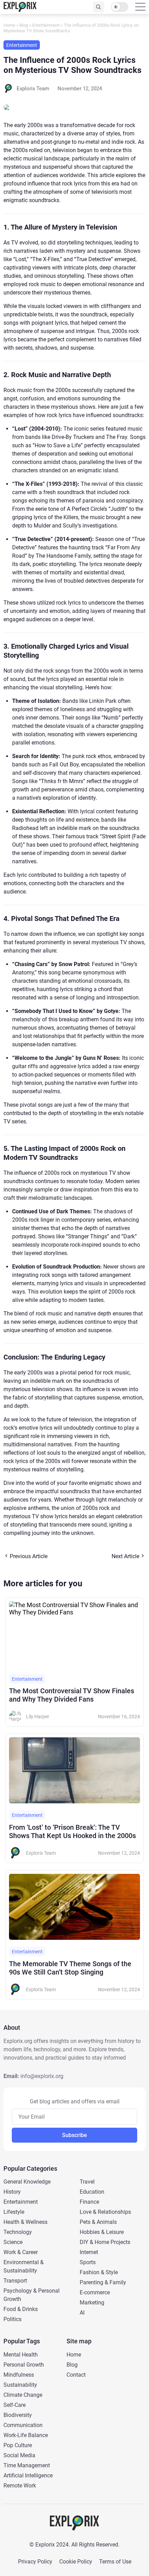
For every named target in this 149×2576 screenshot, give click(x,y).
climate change (23, 2395)
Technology (18, 2232)
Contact (76, 2375)
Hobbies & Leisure (102, 2232)
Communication (23, 2425)
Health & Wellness (25, 2222)
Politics (12, 2319)
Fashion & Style (99, 2272)
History (12, 2192)
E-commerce (95, 2292)
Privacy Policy (35, 2562)
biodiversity (18, 2415)
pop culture (18, 2445)
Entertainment (46, 25)
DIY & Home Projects (105, 2242)
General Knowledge (27, 2182)
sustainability (20, 2385)
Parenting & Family (103, 2282)
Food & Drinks (21, 2309)
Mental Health (21, 2355)
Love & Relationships (105, 2212)
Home (9, 25)
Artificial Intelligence (28, 2475)
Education (92, 2192)
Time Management (27, 2465)
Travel (87, 2182)
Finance (89, 2202)
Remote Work (20, 2486)
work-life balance (26, 2435)
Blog (24, 25)
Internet (89, 2252)
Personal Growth (24, 2365)
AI (82, 2313)
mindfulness (19, 2375)
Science (13, 2242)
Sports (88, 2262)
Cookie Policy (76, 2562)
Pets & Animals (98, 2222)
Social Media (19, 2455)
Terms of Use (115, 2562)
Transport (15, 2281)
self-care (15, 2405)
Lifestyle (14, 2212)
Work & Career (21, 2252)
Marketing (92, 2303)
